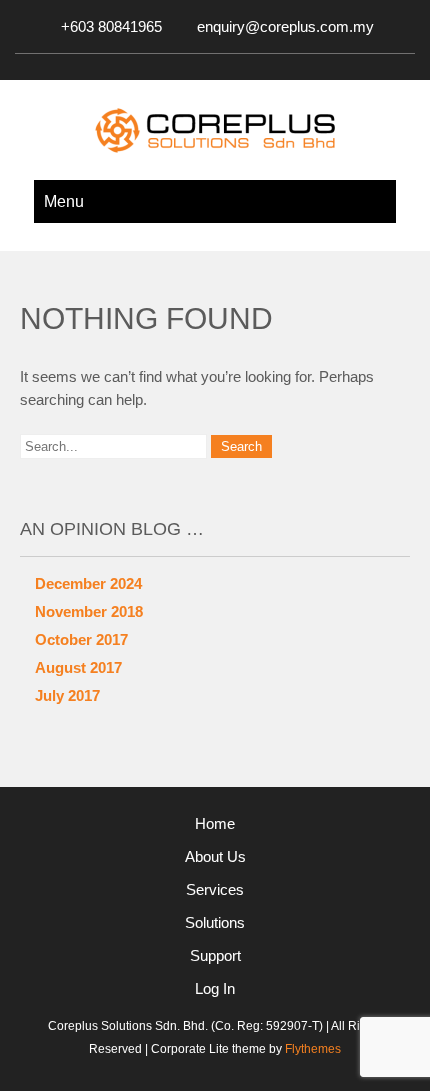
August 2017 (78, 667)
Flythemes (311, 1049)
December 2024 (88, 583)
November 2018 (89, 611)
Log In (215, 988)
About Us (215, 856)
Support (215, 955)
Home (215, 823)
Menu (64, 201)
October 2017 (81, 639)
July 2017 (67, 695)
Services (215, 889)
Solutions (215, 922)
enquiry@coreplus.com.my (285, 26)
